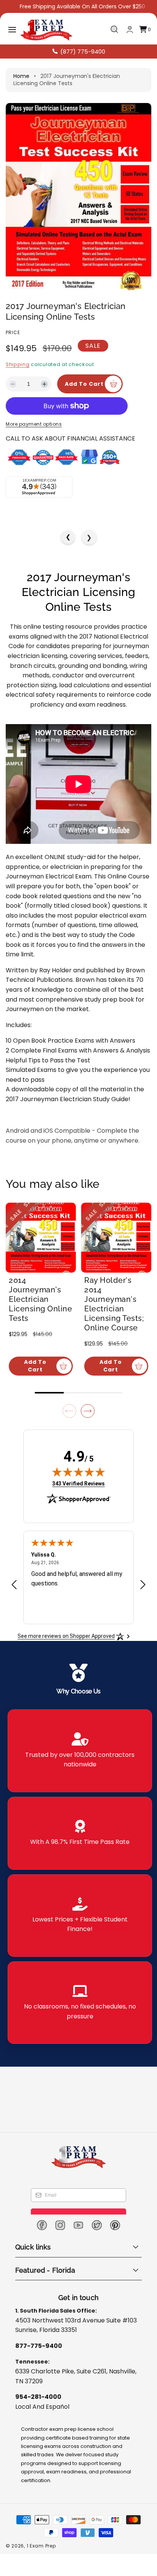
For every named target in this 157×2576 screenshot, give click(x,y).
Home (21, 76)
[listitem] (80, 1762)
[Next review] (143, 1596)
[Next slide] (88, 1422)
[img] (78, 1483)
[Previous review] (14, 1596)
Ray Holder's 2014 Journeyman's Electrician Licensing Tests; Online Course (118, 1320)
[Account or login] (130, 29)
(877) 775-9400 (83, 52)
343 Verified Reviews (78, 1495)
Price (13, 332)
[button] (12, 30)
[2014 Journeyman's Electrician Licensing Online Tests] (41, 1259)
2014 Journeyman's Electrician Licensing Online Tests (40, 1320)
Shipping (18, 364)
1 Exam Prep (41, 2557)
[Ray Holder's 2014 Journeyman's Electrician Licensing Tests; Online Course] (116, 1259)
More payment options (34, 445)
